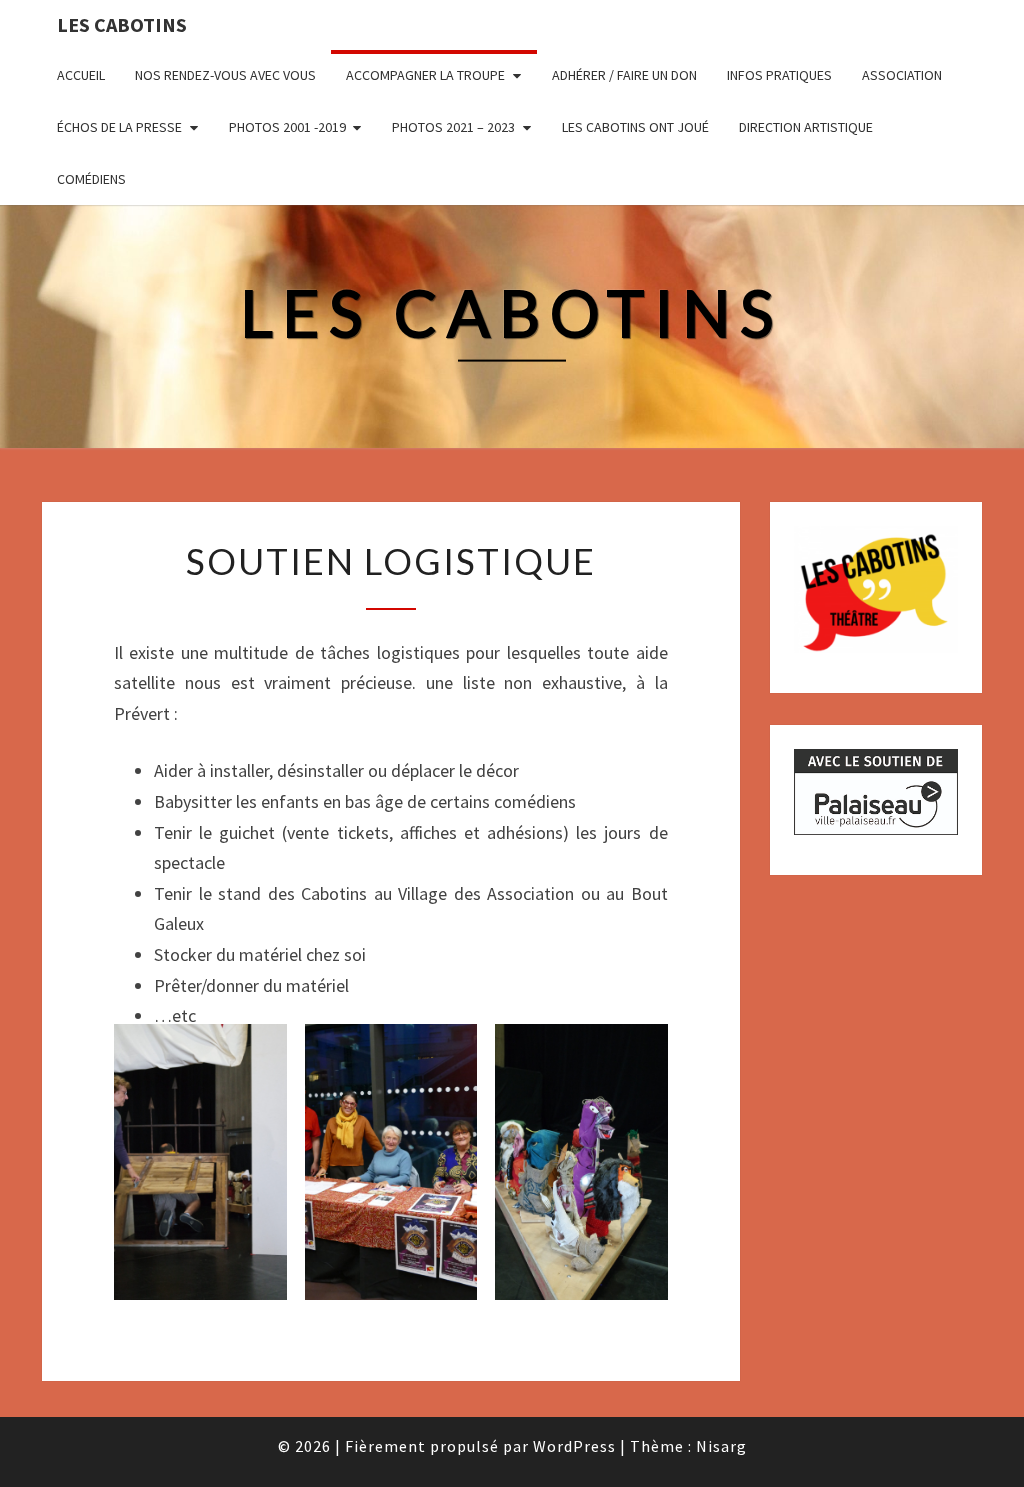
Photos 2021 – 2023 (453, 127)
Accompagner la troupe (425, 75)
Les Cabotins (122, 24)
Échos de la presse (119, 127)
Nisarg (721, 1446)
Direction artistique (806, 127)
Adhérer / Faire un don (624, 75)
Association (902, 75)
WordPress (574, 1446)
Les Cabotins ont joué (635, 127)
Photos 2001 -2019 (287, 127)
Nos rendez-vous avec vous (225, 75)
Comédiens (91, 179)
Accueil (81, 75)
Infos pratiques (779, 75)
